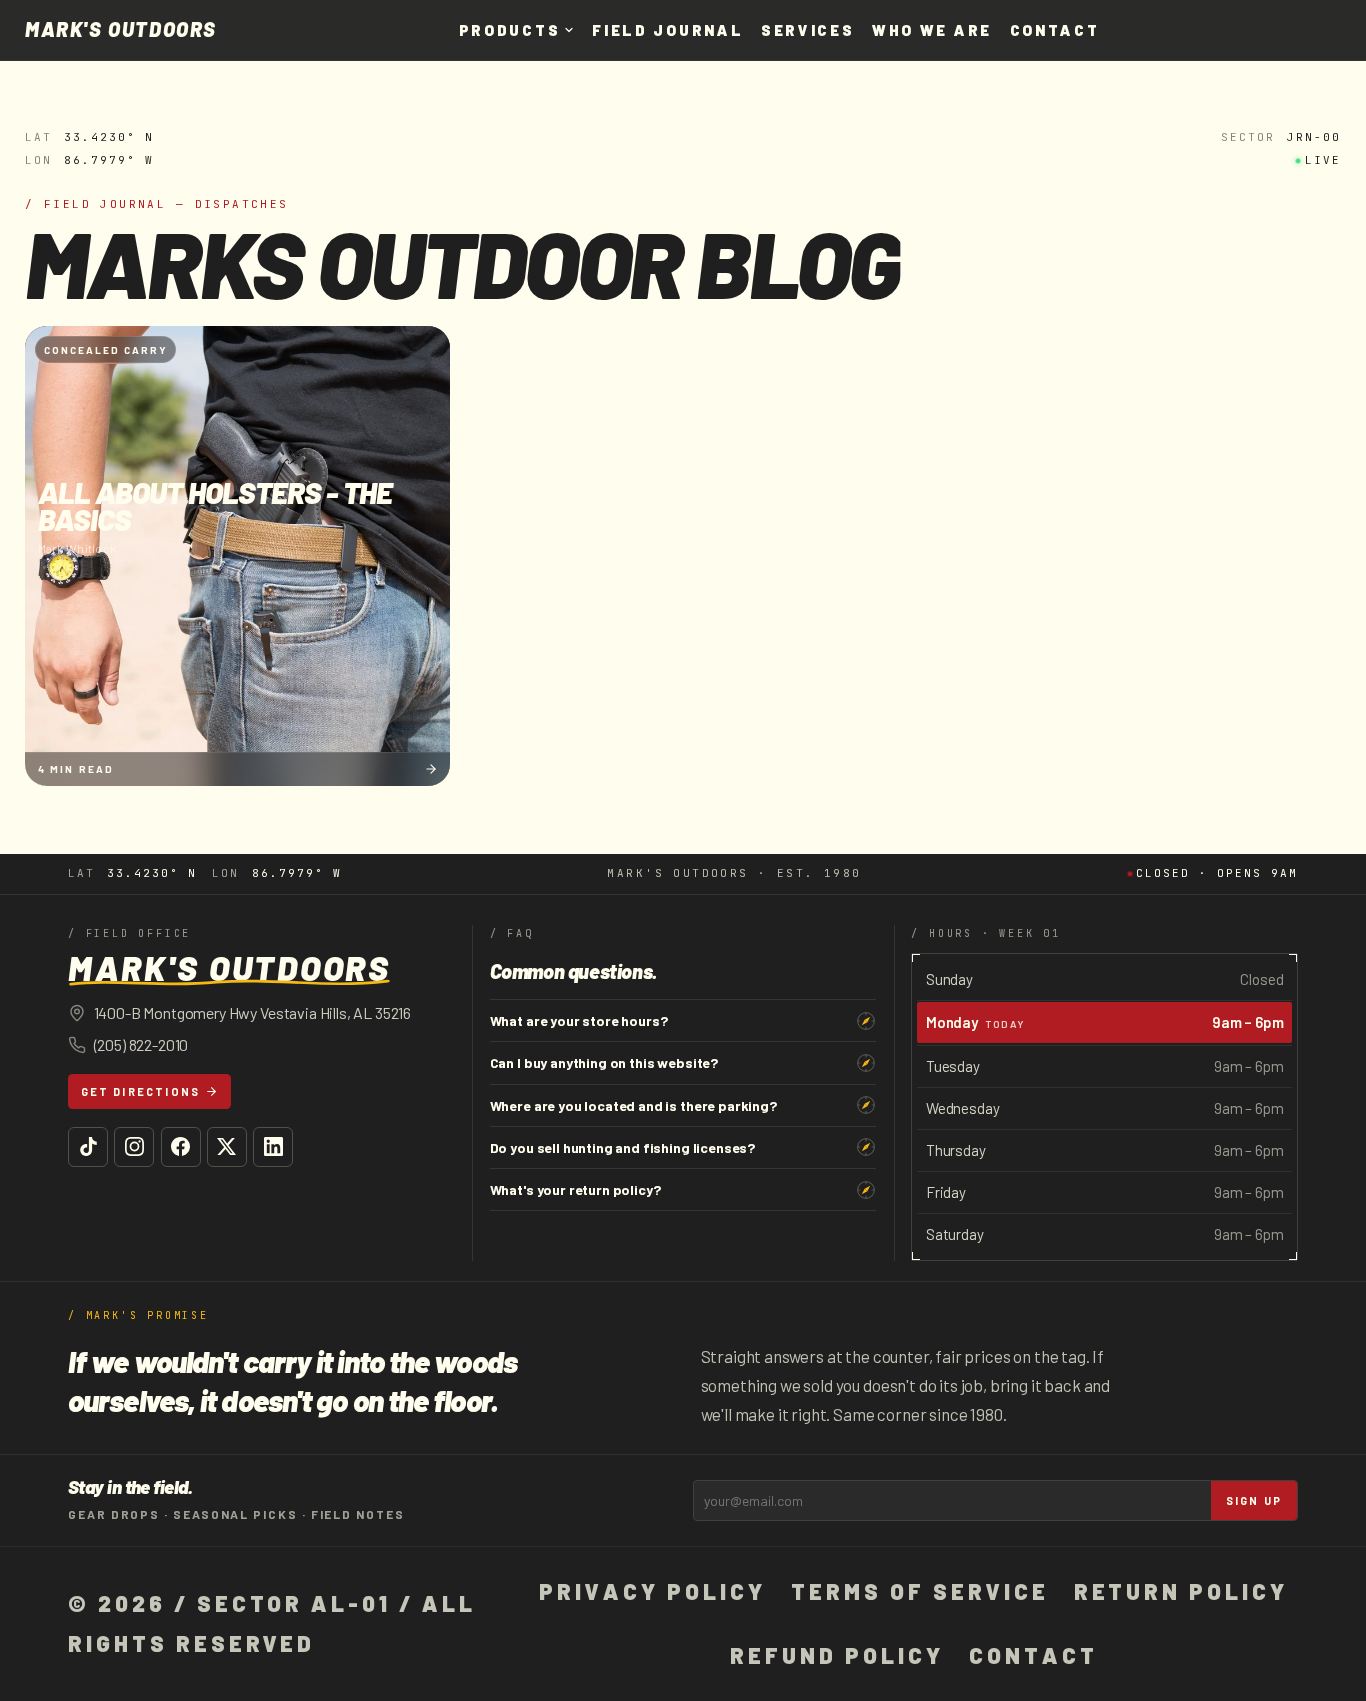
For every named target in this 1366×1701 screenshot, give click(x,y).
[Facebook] (181, 1147)
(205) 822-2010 (141, 1044)
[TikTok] (88, 1147)
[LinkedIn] (273, 1147)
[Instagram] (134, 1147)
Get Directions (141, 1091)
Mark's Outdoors (121, 30)
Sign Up (1254, 1500)
